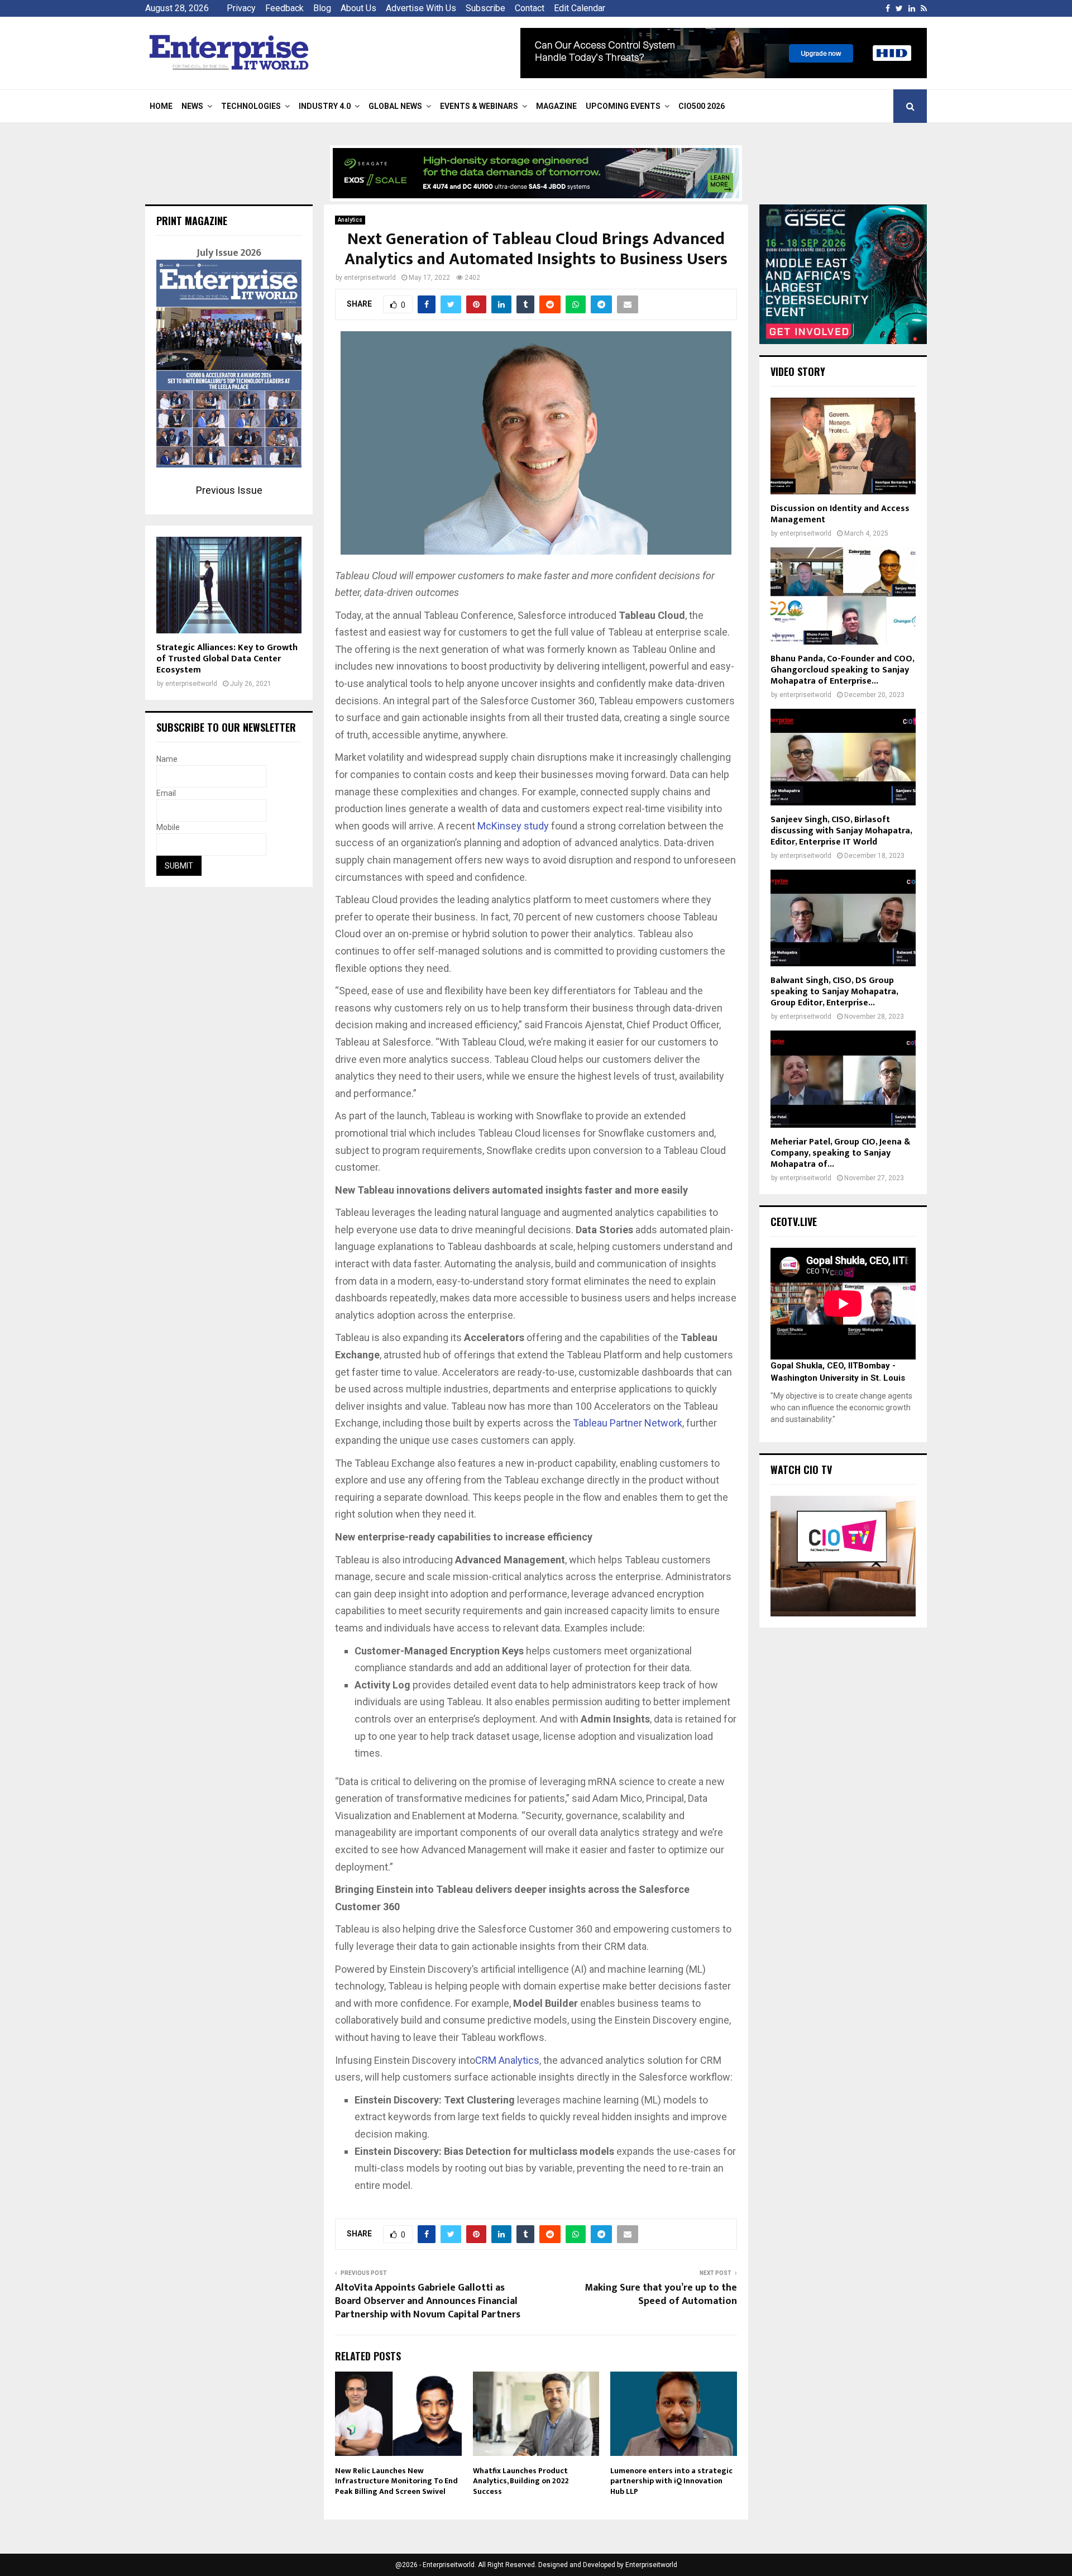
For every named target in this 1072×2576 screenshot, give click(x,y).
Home (161, 106)
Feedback (284, 8)
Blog (322, 8)
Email (166, 793)
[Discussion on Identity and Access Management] (843, 446)
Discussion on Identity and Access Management (840, 514)
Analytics (350, 220)
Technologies (251, 106)
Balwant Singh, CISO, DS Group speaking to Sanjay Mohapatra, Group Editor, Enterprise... (834, 992)
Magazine (556, 106)
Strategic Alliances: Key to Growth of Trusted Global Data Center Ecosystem (227, 659)
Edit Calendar (580, 8)
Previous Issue (229, 490)
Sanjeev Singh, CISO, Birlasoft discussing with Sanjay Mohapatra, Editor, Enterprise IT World (841, 831)
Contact (530, 8)
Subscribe (485, 8)
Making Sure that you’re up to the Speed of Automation (661, 2294)
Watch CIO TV (801, 1470)
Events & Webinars (479, 106)
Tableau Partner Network (628, 1423)
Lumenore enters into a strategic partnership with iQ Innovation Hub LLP (671, 2481)
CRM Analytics (507, 2060)
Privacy (241, 8)
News (192, 106)
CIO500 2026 (702, 106)
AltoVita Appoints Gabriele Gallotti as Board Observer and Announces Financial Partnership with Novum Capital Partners (428, 2301)
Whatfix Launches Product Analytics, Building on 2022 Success (521, 2481)
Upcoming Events (623, 106)
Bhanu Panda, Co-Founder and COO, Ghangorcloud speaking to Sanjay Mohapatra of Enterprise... (842, 670)
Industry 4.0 (325, 106)
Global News (395, 106)
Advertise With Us (421, 8)
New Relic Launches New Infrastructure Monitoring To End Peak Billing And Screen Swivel (396, 2481)
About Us (358, 8)
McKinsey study (513, 826)
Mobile (168, 827)
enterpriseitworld (370, 278)
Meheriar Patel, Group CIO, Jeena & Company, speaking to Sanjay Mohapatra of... (840, 1153)
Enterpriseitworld (651, 2565)
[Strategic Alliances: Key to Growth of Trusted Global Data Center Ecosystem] (229, 585)
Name (167, 759)
